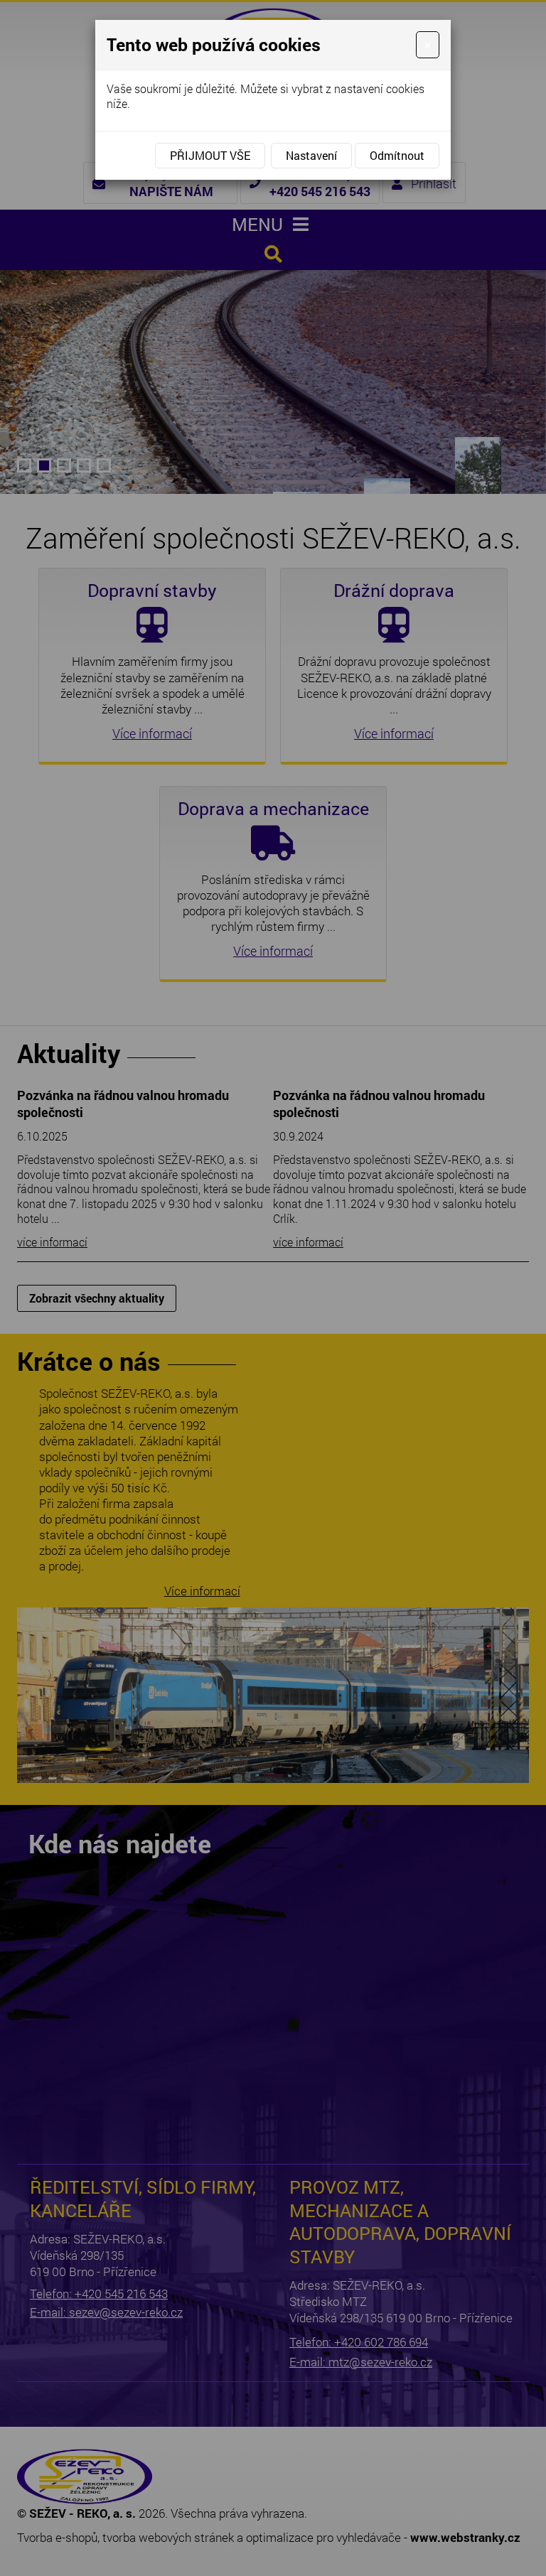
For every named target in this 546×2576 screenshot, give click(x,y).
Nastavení (311, 155)
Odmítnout (397, 155)
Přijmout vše (210, 155)
